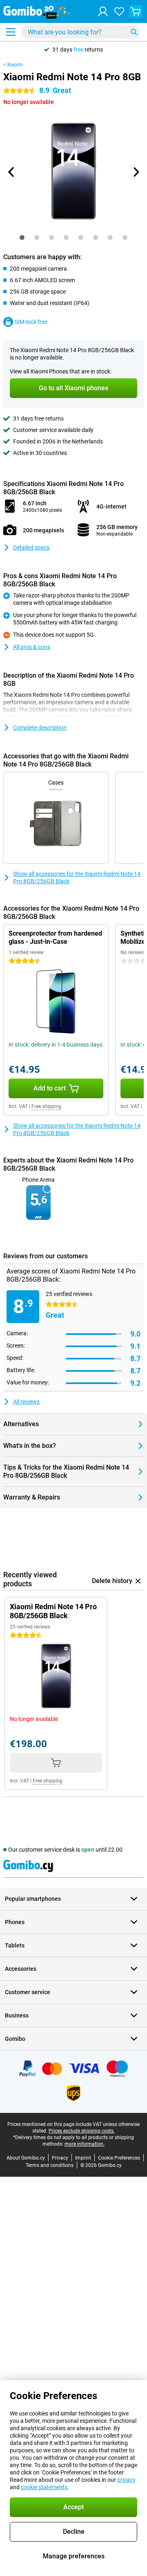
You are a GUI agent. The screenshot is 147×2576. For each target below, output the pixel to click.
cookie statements (44, 2487)
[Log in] (103, 11)
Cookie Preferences (119, 2158)
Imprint (83, 2158)
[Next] (136, 172)
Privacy (60, 2158)
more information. (85, 2144)
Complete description (40, 728)
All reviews (26, 1402)
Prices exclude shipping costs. (82, 2131)
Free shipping (46, 1106)
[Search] (134, 32)
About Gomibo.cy (26, 2158)
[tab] (22, 237)
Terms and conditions (50, 2165)
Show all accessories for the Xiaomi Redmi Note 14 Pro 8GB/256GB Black (77, 878)
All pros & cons (32, 647)
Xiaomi (15, 65)
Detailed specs (31, 547)
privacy (126, 2480)
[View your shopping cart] (136, 11)
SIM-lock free (31, 322)
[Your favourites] (119, 11)
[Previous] (11, 172)
